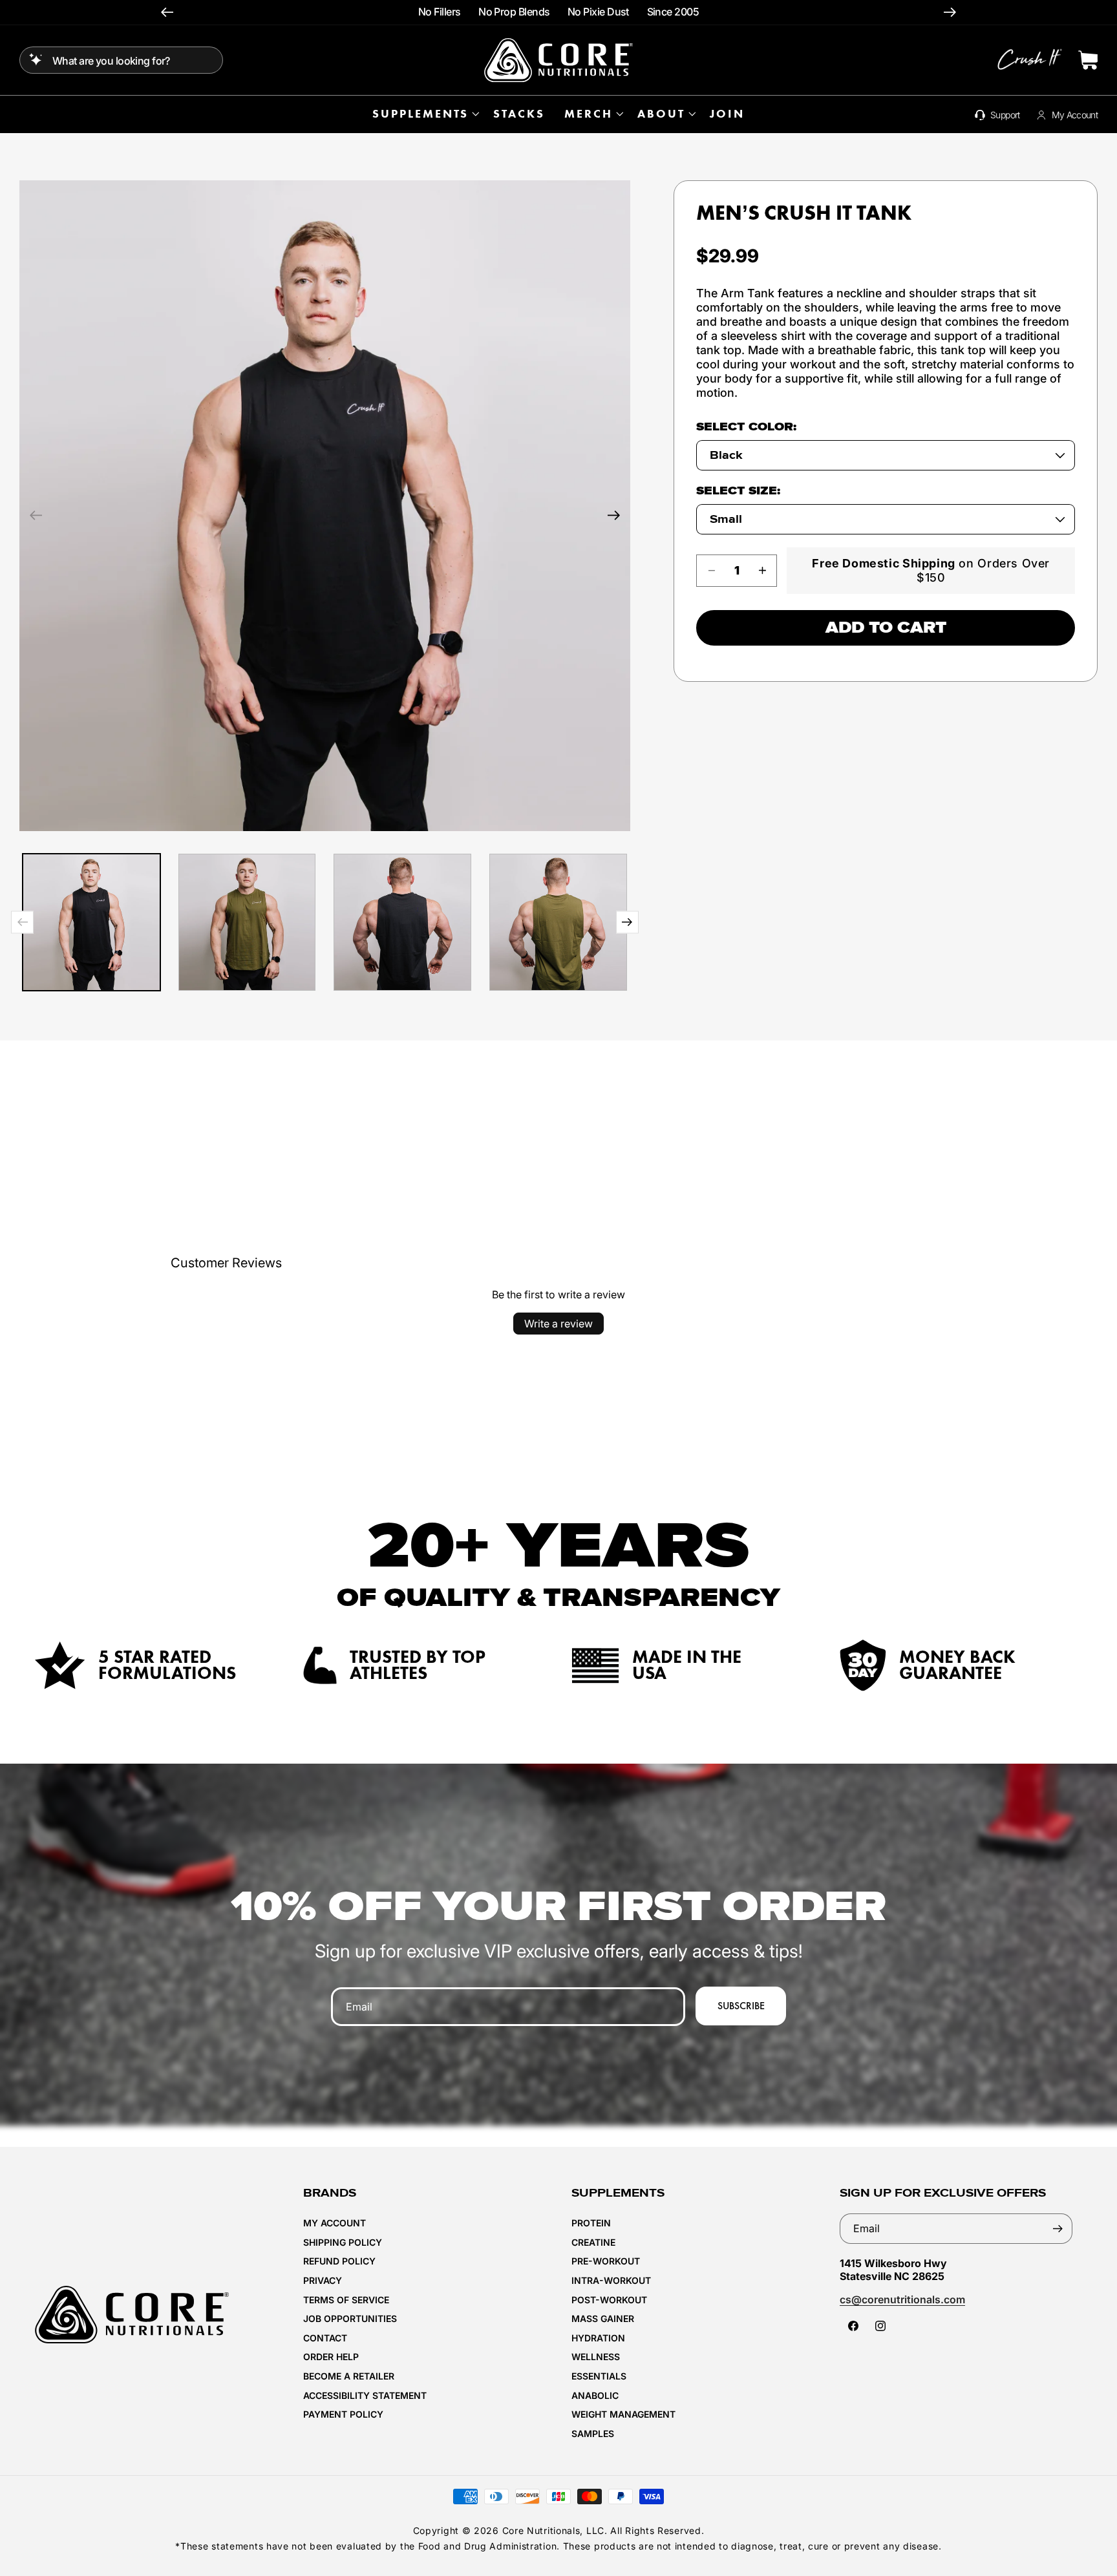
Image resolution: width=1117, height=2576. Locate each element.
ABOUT (661, 114)
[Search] (36, 59)
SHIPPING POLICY (343, 2242)
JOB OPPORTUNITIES (350, 2318)
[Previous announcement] (167, 13)
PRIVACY (323, 2280)
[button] (423, 114)
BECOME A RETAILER (349, 2376)
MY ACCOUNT (335, 2223)
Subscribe (741, 2006)
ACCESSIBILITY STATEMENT (365, 2395)
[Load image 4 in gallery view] (558, 923)
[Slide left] (36, 515)
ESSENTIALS (599, 2376)
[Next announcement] (950, 13)
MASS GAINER (603, 2318)
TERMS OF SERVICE (346, 2300)
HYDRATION (598, 2338)
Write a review (558, 1324)
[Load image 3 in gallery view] (402, 923)
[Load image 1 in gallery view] (91, 923)
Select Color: (746, 427)
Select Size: (738, 491)
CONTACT (325, 2338)
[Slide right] (614, 515)
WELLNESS (596, 2357)
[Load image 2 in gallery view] (247, 923)
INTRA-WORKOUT (611, 2280)
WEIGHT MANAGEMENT (623, 2414)
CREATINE (593, 2242)
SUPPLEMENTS (420, 114)
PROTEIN (591, 2223)
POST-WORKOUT (609, 2300)
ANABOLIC (595, 2395)
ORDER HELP (331, 2357)
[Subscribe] (1058, 2229)
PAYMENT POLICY (343, 2414)
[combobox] (121, 60)
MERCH (589, 114)
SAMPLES (593, 2433)
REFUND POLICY (339, 2261)
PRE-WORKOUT (606, 2261)
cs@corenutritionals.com (902, 2299)
